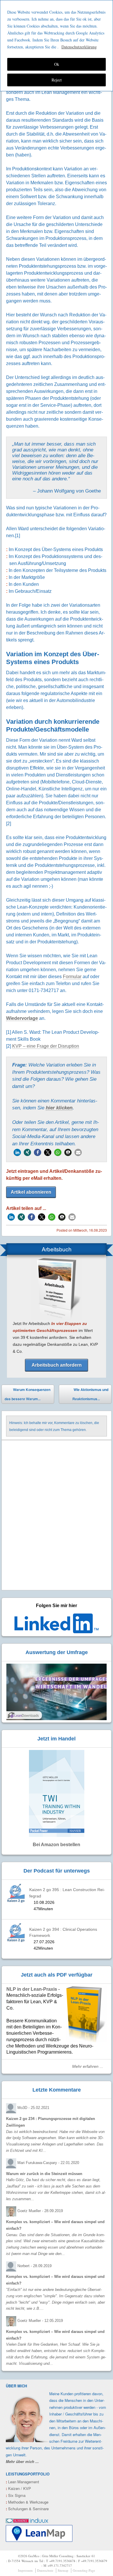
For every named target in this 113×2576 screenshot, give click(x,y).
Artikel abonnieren (31, 1192)
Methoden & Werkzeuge (27, 2502)
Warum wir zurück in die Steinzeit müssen (44, 2174)
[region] (57, 46)
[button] (17, 1152)
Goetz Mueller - (40, 2211)
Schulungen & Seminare (27, 2509)
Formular (72, 977)
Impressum (25, 2570)
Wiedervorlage (22, 1018)
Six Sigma (16, 2495)
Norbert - (34, 2266)
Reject (57, 80)
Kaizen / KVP (18, 2488)
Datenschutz (45, 2570)
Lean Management (22, 2482)
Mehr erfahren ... (88, 2067)
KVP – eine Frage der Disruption (46, 1046)
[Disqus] (57, 1516)
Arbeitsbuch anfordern (57, 1365)
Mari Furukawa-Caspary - (48, 2163)
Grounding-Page (84, 2570)
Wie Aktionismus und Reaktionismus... (90, 1395)
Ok (57, 64)
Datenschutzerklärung (79, 47)
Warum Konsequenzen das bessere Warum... (28, 1394)
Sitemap (63, 2570)
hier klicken (59, 1108)
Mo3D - (33, 2108)
